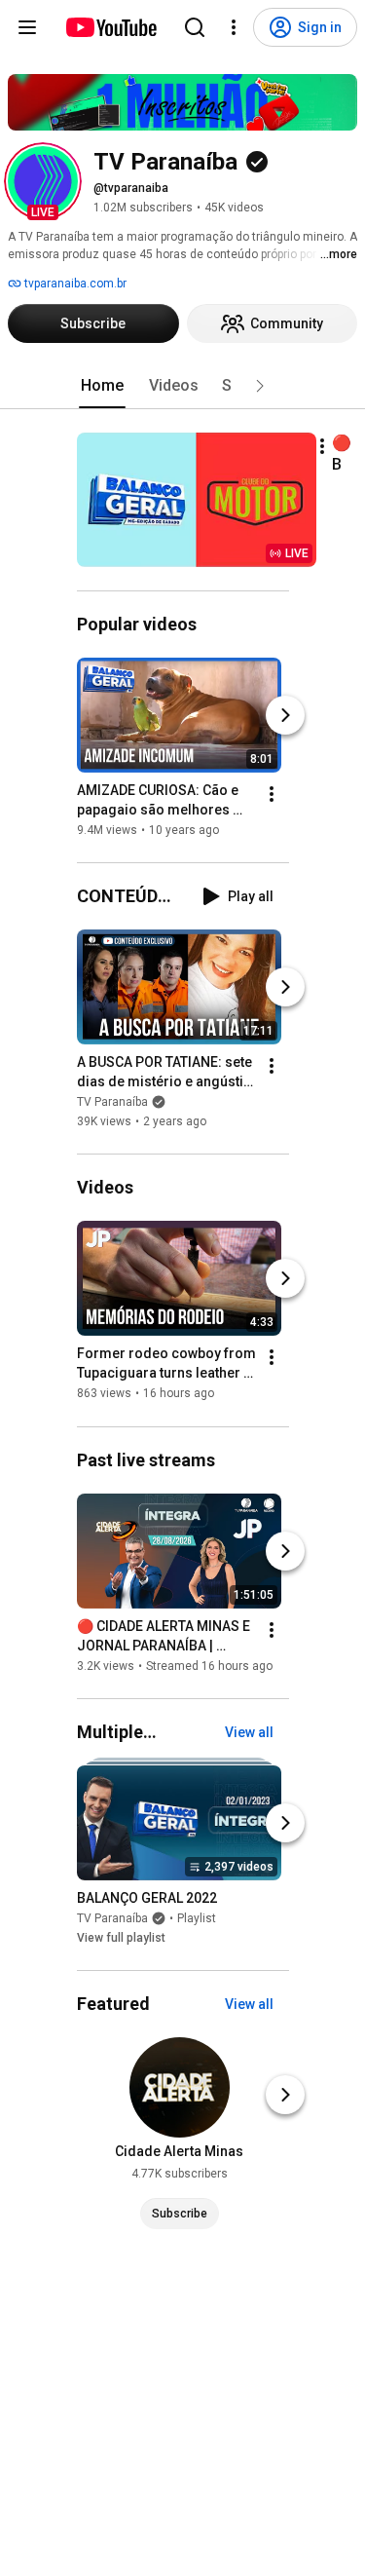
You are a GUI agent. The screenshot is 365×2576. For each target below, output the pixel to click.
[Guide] (27, 27)
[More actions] (322, 446)
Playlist (197, 1918)
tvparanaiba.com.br (74, 284)
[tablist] (183, 386)
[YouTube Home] (110, 27)
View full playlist (121, 1938)
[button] (43, 181)
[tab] (102, 386)
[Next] (285, 715)
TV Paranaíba (112, 1102)
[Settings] (234, 27)
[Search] (195, 27)
